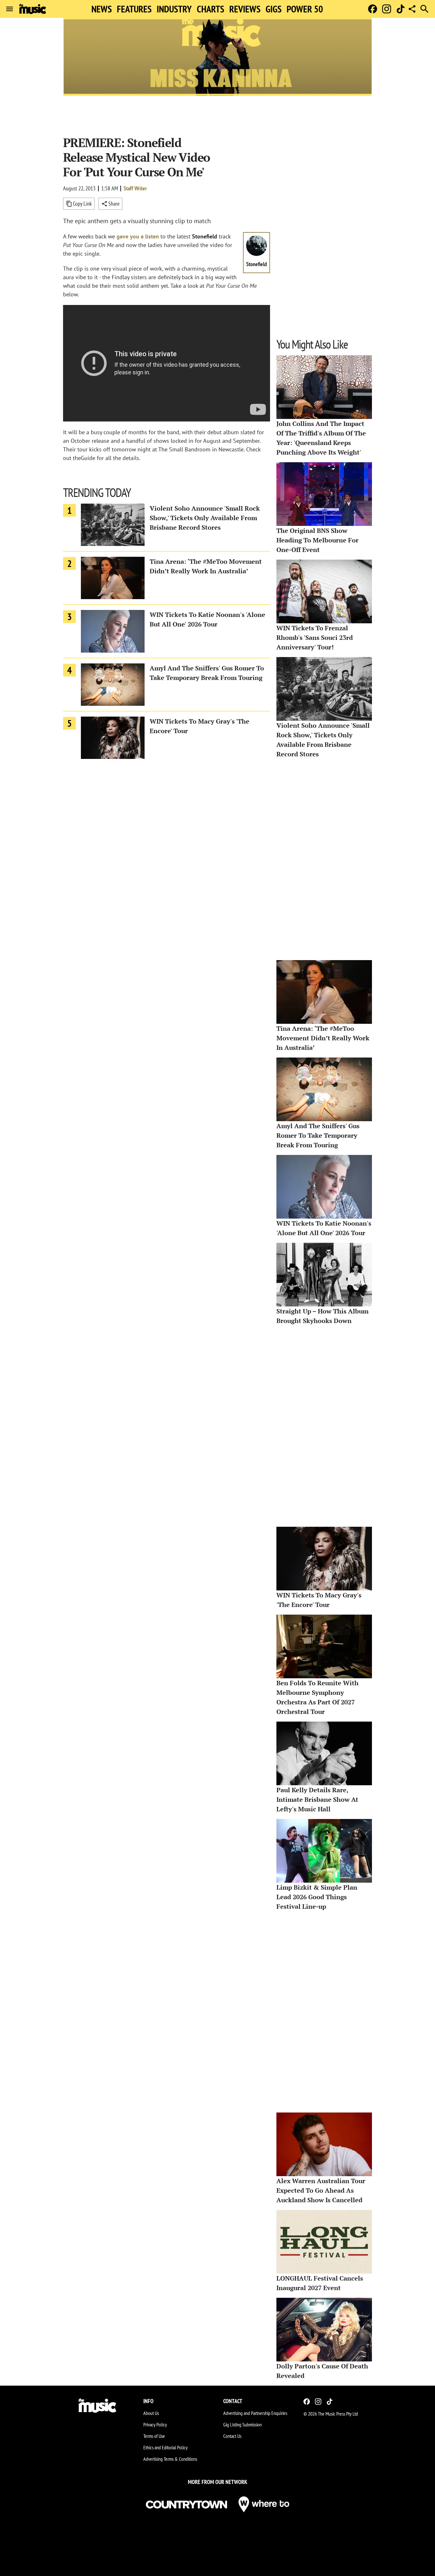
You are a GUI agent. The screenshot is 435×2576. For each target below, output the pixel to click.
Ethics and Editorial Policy (165, 2447)
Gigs (274, 9)
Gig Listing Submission (242, 2424)
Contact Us (232, 2436)
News (102, 9)
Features (134, 9)
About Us (151, 2413)
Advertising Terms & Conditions (170, 2459)
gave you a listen (138, 236)
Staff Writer (135, 188)
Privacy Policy (155, 2424)
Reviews (245, 9)
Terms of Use (154, 2436)
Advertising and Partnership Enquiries (255, 2413)
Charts (210, 9)
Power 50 (305, 9)
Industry (174, 9)
